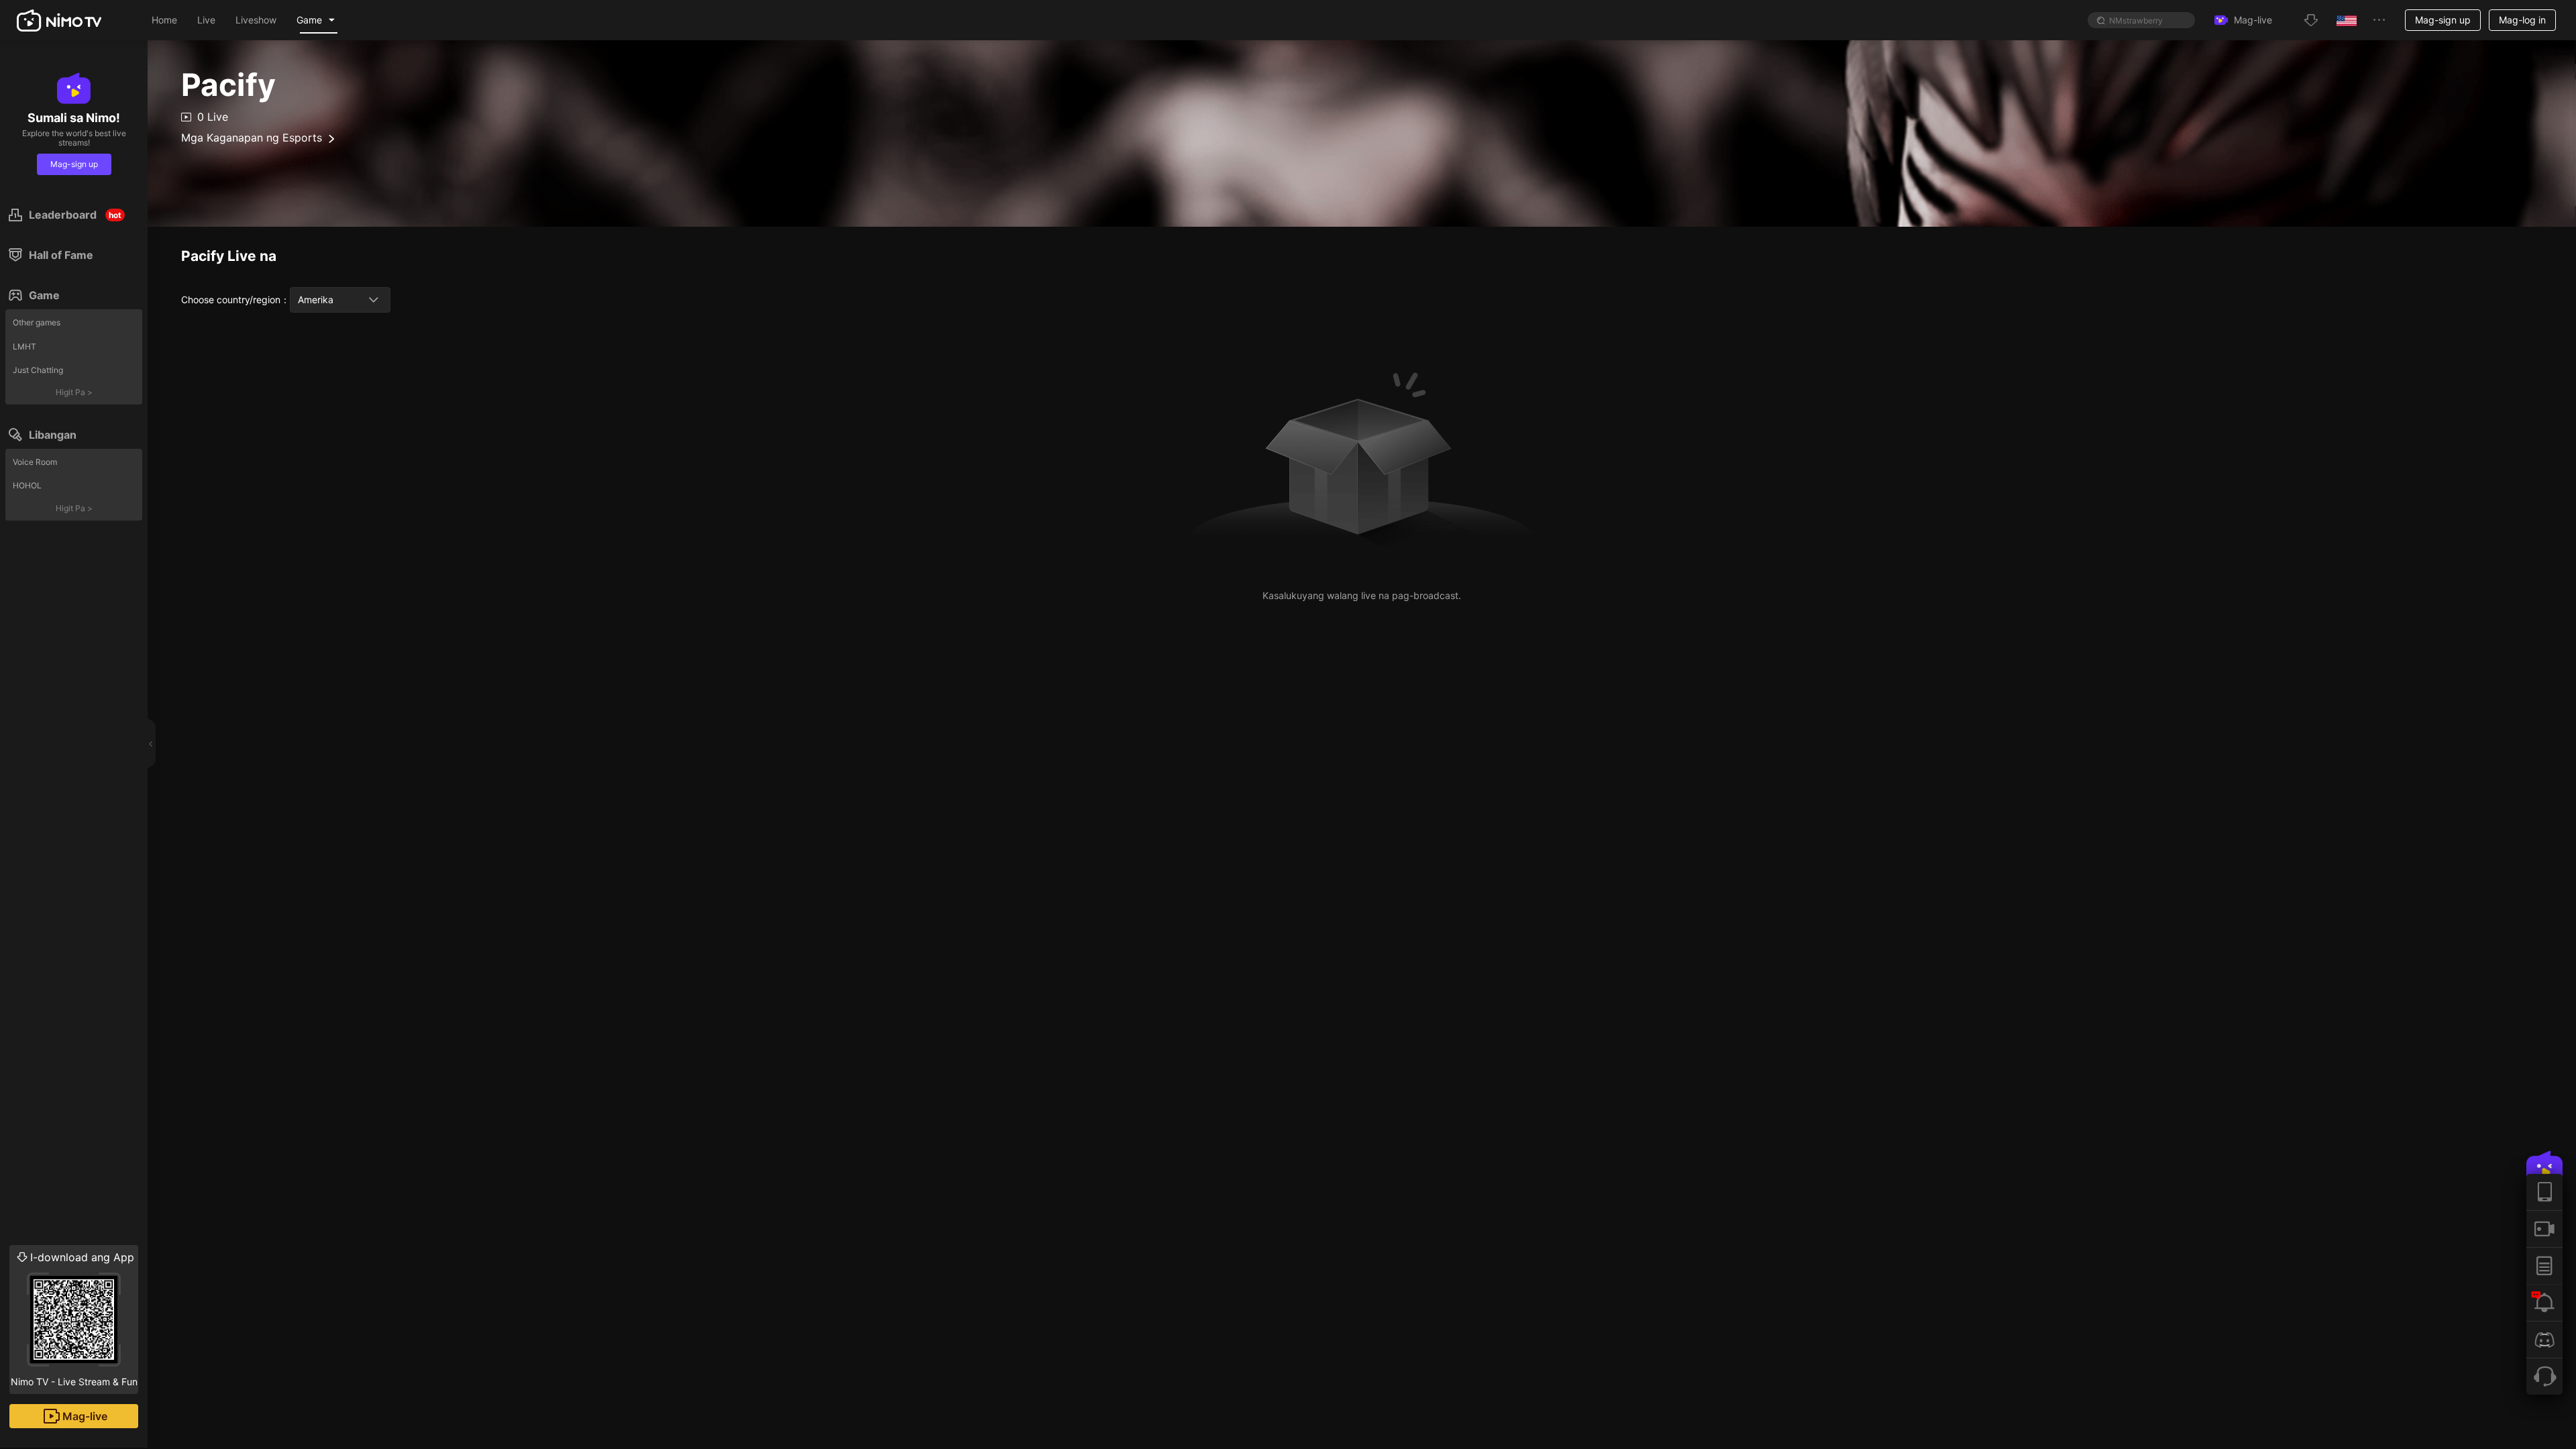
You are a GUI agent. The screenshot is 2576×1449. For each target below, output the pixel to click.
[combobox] (340, 300)
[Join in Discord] (2544, 1339)
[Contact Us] (2544, 1376)
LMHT (24, 346)
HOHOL (27, 485)
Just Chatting (38, 370)
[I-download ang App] (2544, 1192)
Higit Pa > (74, 392)
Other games (37, 322)
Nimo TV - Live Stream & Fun (74, 1319)
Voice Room (35, 462)
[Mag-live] (2544, 1229)
